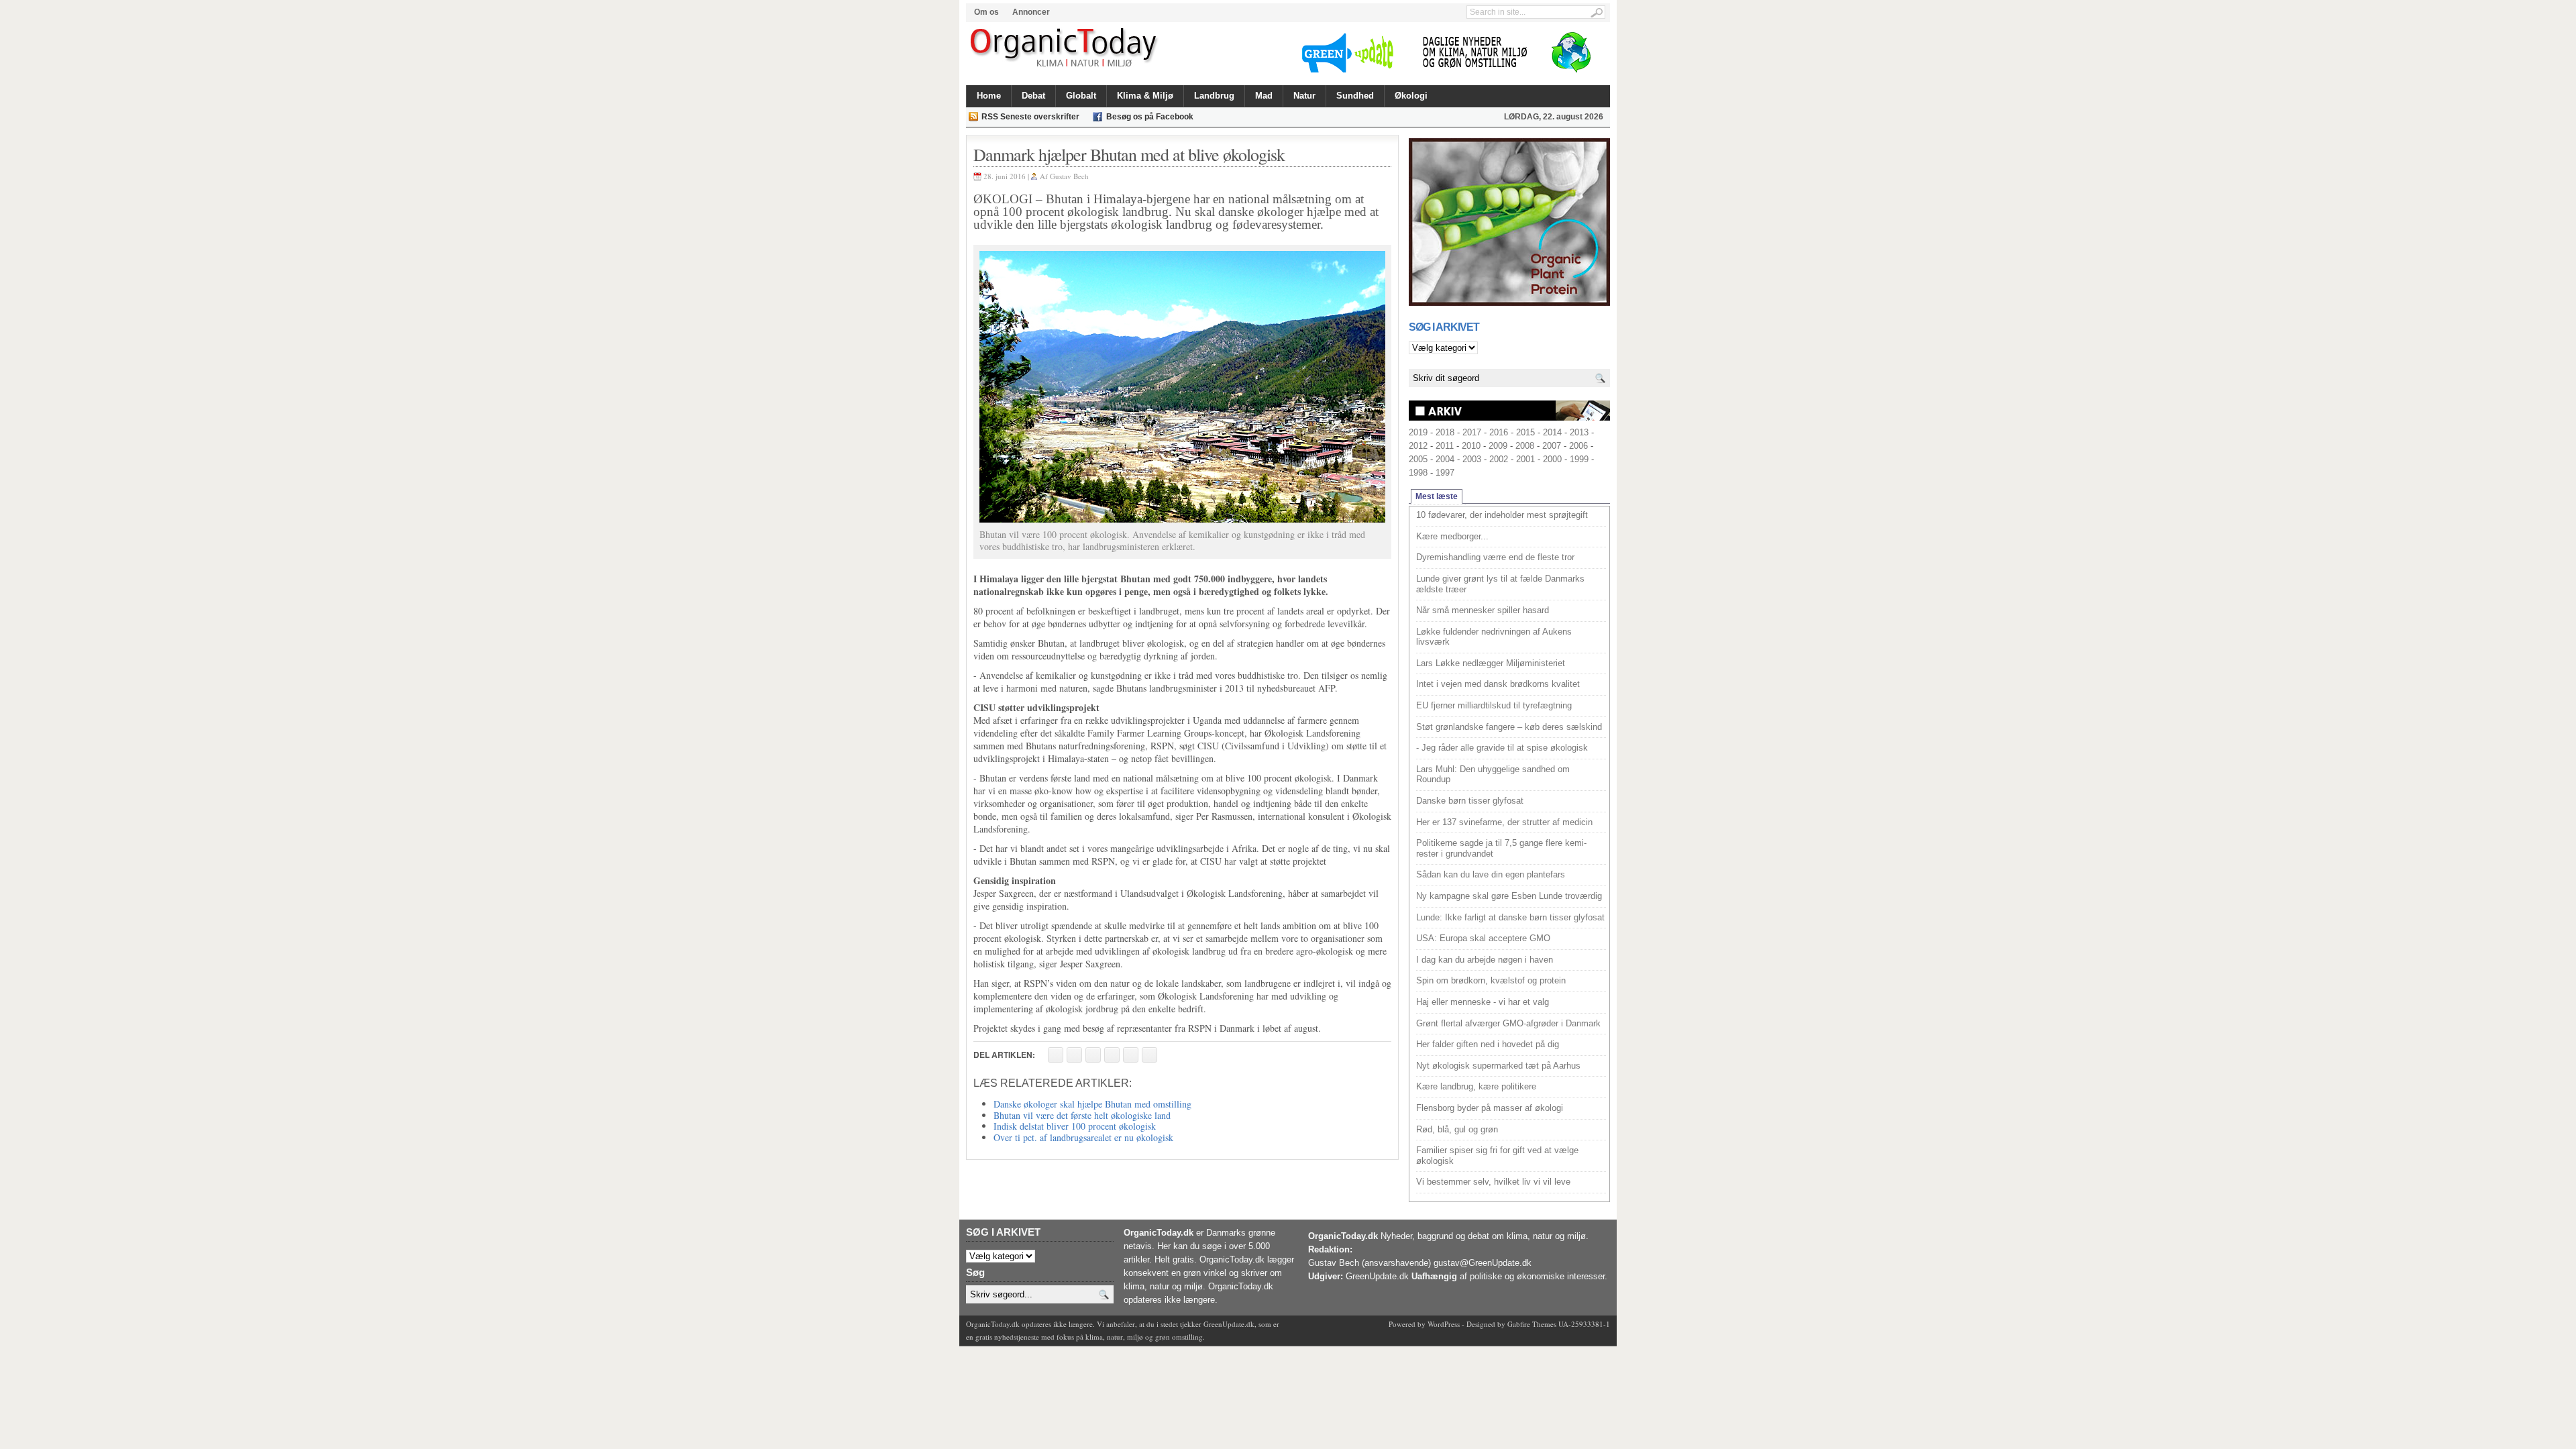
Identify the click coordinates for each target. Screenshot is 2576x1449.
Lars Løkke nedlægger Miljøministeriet (1491, 663)
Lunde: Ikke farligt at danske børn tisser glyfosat (1510, 917)
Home (989, 96)
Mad (1264, 96)
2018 (1445, 432)
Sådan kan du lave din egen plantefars (1491, 874)
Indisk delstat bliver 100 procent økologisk (1075, 1126)
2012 (1418, 446)
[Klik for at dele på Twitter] (1112, 1055)
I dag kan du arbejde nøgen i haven (1485, 960)
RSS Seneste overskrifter (1030, 117)
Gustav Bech (1069, 176)
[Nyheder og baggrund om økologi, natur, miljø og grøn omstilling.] (1065, 48)
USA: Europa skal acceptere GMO (1483, 938)
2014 (1552, 432)
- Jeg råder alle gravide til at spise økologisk (1502, 748)
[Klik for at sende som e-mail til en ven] (1093, 1055)
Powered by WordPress (1424, 1324)
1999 (1579, 459)
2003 (1472, 459)
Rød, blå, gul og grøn (1457, 1129)
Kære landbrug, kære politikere (1476, 1086)
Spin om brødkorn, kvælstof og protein (1491, 980)
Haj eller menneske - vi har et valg (1483, 1002)
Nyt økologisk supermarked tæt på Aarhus (1498, 1066)
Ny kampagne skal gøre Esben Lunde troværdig (1509, 896)
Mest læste (1437, 496)
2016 (1499, 432)
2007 (1552, 446)
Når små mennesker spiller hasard (1483, 610)
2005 (1418, 459)
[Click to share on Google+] (1131, 1055)
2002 (1499, 459)
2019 (1418, 432)
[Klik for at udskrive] (1074, 1055)
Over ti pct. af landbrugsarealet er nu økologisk (1083, 1137)
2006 (1578, 446)
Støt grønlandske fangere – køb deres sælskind (1509, 727)
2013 (1579, 432)
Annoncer (1031, 12)
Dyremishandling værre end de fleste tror (1495, 557)
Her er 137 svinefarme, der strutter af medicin (1504, 822)
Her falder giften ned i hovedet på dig (1488, 1044)
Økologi (1411, 96)
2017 (1472, 432)
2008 (1525, 446)
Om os (986, 12)
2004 (1445, 459)
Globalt (1081, 96)
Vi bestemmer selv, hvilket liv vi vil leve (1493, 1182)
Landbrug (1214, 96)
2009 (1498, 446)
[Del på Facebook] (1056, 1055)
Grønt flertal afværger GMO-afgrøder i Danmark (1508, 1023)
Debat (1033, 96)
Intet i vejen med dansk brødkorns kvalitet (1498, 684)
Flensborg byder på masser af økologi (1490, 1108)
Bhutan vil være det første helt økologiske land (1082, 1115)
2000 (1552, 459)
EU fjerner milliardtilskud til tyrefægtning (1494, 705)
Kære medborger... (1452, 536)
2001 (1525, 459)
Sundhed (1355, 96)
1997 (1445, 473)
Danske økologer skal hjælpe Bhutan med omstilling (1092, 1104)
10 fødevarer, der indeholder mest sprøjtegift (1502, 515)
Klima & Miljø (1145, 96)
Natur (1304, 96)
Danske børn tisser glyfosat (1470, 801)
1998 (1418, 473)
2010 (1471, 446)
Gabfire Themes (1532, 1324)
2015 (1525, 432)
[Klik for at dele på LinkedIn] (1149, 1055)
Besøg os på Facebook (1150, 117)
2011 (1445, 446)
